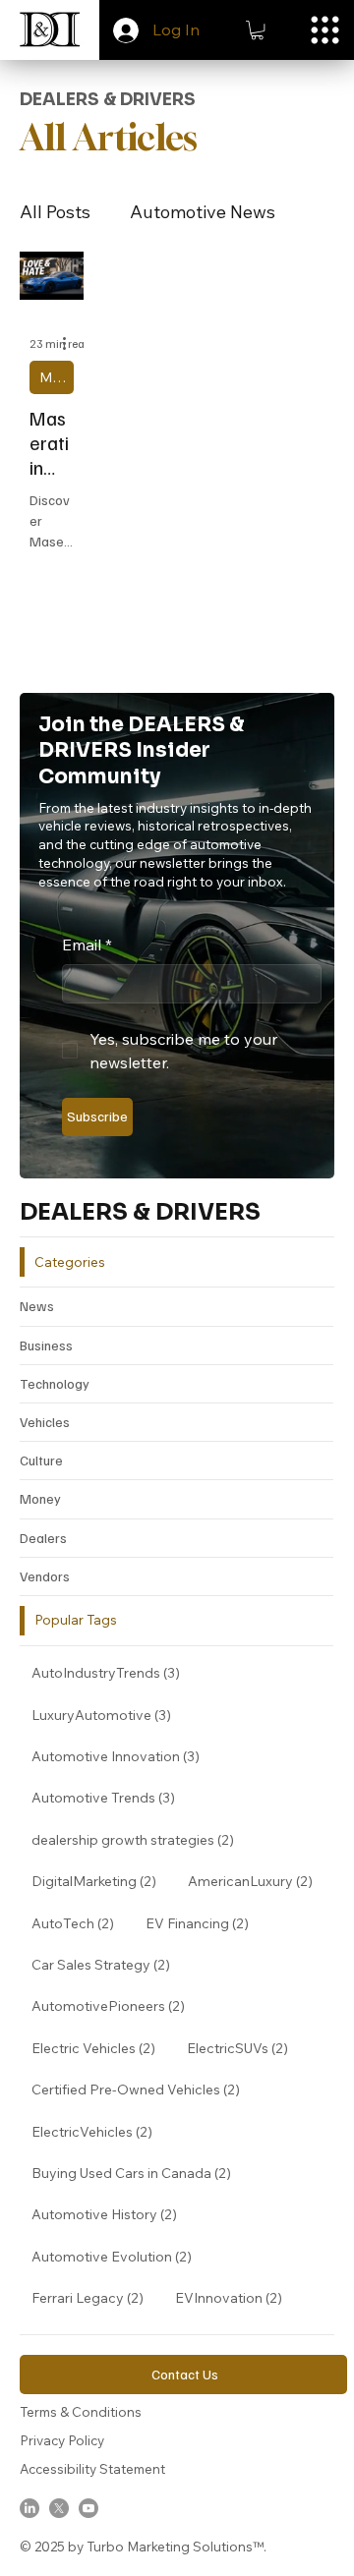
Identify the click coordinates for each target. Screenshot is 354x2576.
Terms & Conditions (81, 2411)
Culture (41, 1460)
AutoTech (79, 1923)
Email (87, 945)
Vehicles (45, 1422)
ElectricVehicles (98, 2131)
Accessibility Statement (92, 2468)
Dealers (43, 1538)
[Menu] (325, 30)
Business (46, 1345)
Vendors (45, 1576)
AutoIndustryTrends (112, 1672)
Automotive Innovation (121, 1756)
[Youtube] (88, 2508)
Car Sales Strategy (107, 1964)
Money (40, 1498)
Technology (55, 1383)
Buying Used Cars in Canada (137, 2173)
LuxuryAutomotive (107, 1715)
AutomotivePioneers (114, 2005)
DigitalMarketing (100, 1881)
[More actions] (71, 344)
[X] (59, 2508)
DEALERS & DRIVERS (140, 1212)
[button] (257, 30)
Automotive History (110, 2214)
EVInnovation (235, 2297)
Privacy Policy (62, 2440)
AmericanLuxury (256, 1881)
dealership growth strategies (139, 1839)
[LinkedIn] (29, 2508)
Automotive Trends (109, 1797)
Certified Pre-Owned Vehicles (142, 2089)
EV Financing (203, 1923)
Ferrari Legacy (93, 2297)
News (37, 1306)
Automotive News (203, 212)
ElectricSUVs (243, 2048)
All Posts (55, 212)
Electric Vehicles (99, 2048)
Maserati (57, 377)
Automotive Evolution (118, 2256)
